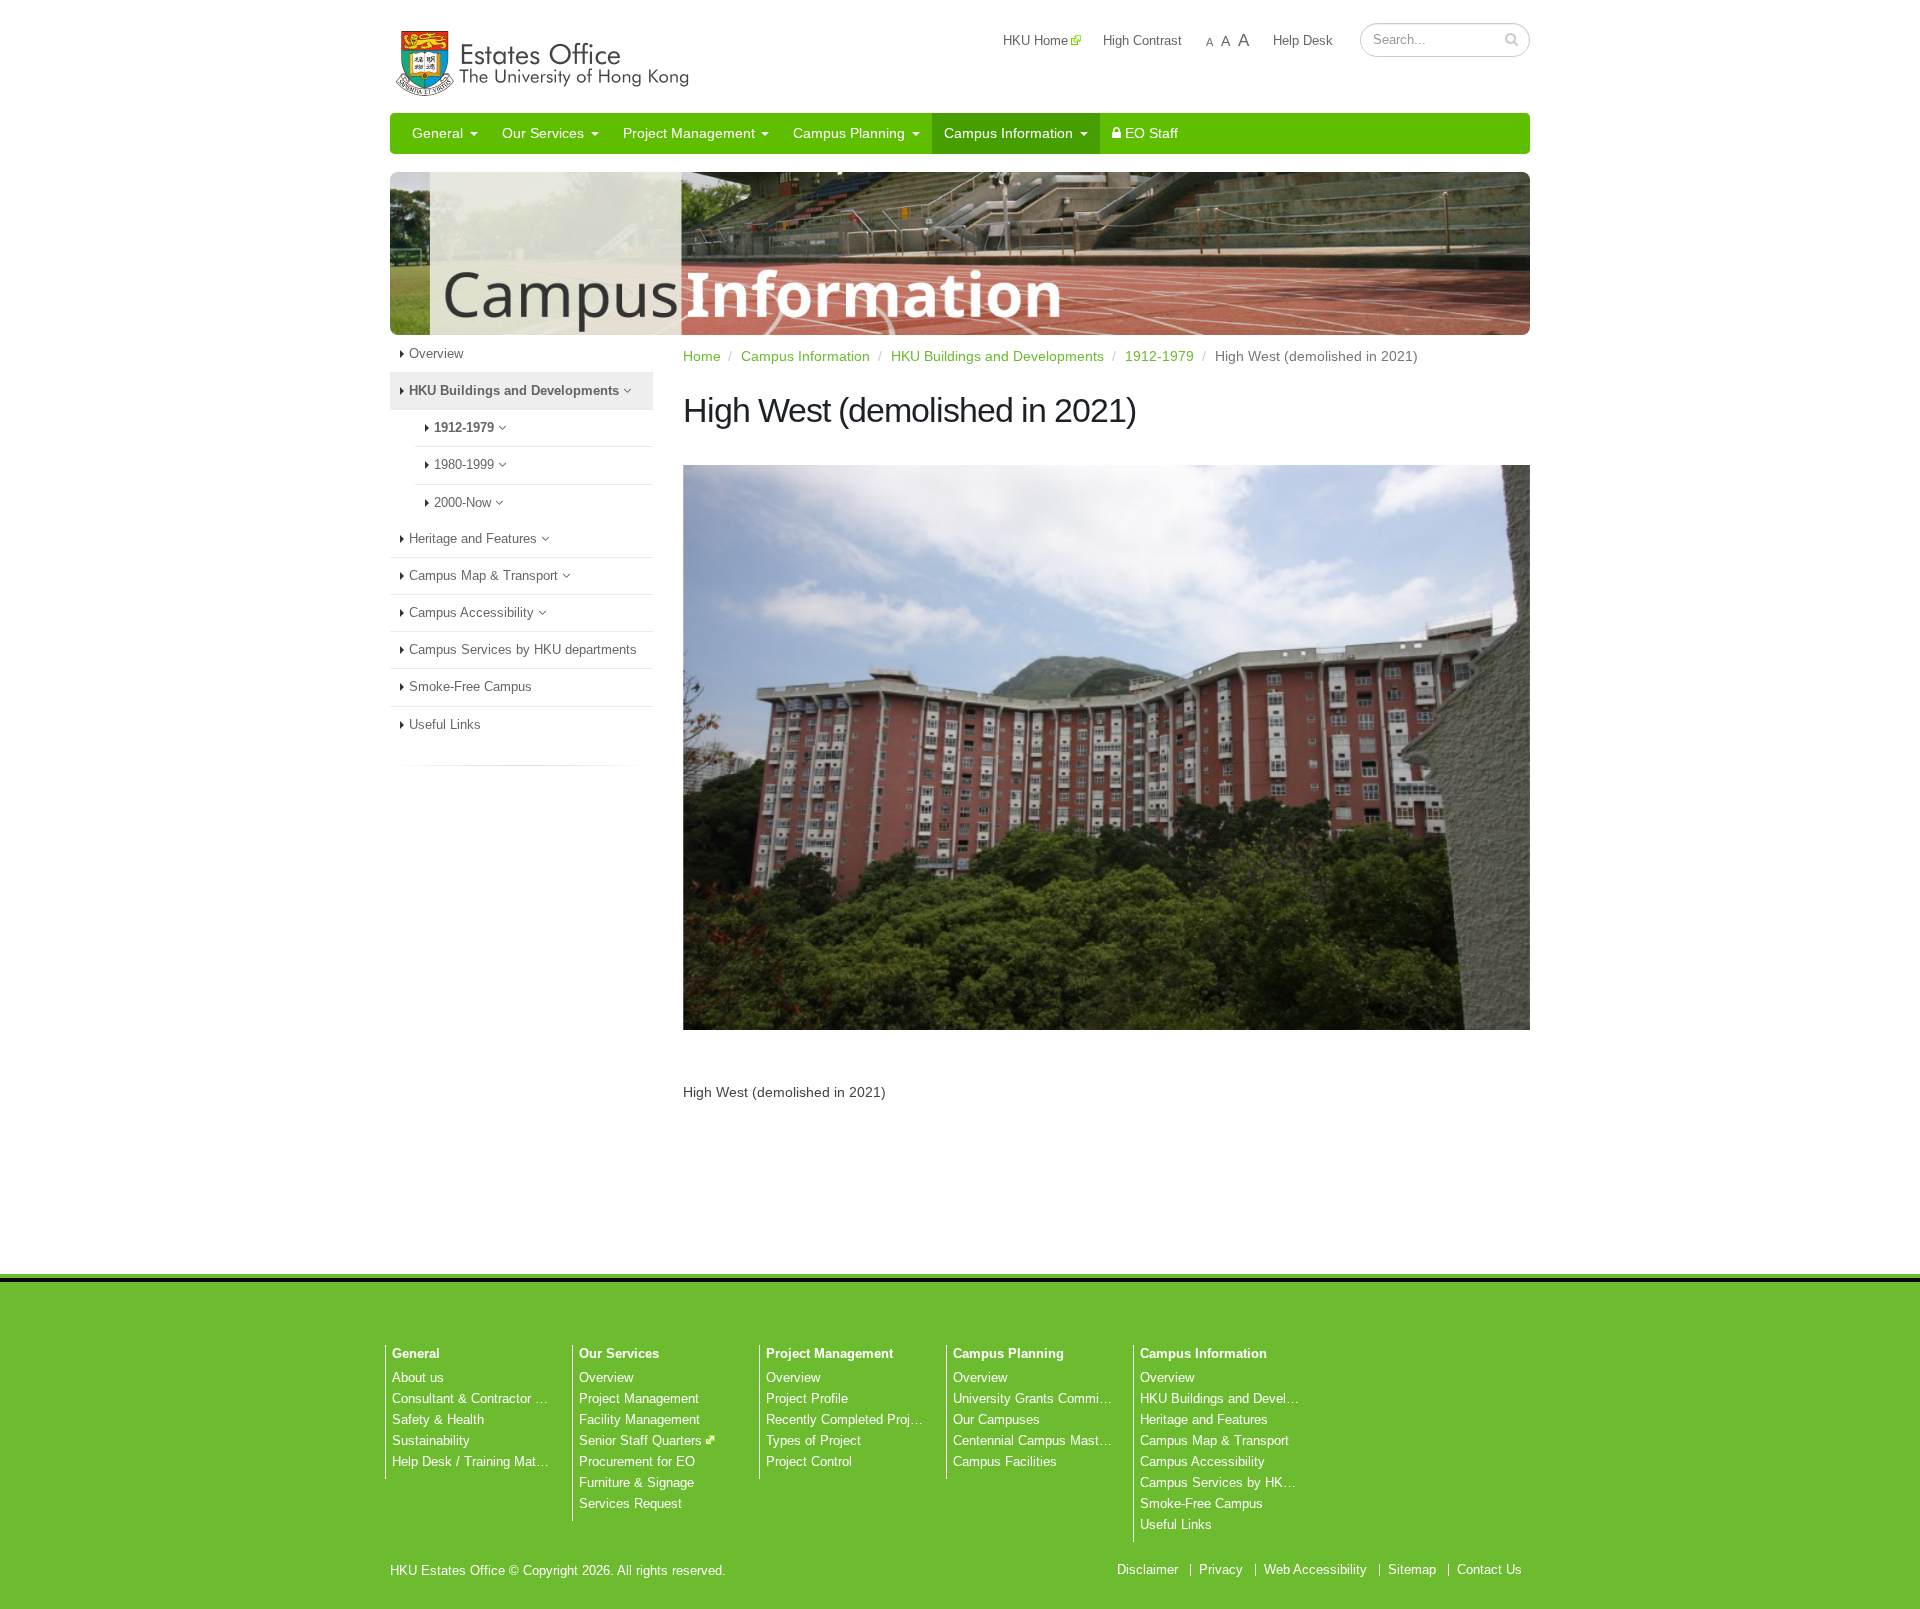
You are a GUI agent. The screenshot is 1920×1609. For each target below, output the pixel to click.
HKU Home (1035, 41)
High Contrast (1142, 41)
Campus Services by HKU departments (523, 650)
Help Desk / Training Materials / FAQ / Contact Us (537, 1462)
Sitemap (1412, 1570)
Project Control (809, 1462)
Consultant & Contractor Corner (482, 1399)
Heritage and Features (475, 539)
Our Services (543, 133)
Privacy (1221, 1570)
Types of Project (813, 1441)
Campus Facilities (1005, 1462)
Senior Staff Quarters (640, 1441)
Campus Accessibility (473, 613)
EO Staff (1149, 133)
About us (418, 1378)
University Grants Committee (1037, 1399)
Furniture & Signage (636, 1483)
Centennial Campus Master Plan (1046, 1441)
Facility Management (639, 1420)
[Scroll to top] (1885, 1585)
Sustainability (431, 1441)
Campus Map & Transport (485, 576)
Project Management (689, 133)
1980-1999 (466, 465)
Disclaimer (1147, 1570)
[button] (1511, 39)
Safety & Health (438, 1420)
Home (702, 356)
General (437, 133)
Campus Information (1008, 133)
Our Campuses (996, 1420)
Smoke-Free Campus (470, 687)
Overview (436, 354)
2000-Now (464, 503)
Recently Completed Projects (850, 1420)
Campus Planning (849, 133)
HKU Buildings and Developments (516, 391)
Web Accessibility (1315, 1570)
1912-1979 (466, 428)
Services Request (630, 1504)
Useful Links (445, 725)
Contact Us (1489, 1570)
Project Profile (807, 1399)
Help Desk (1303, 41)
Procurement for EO (637, 1462)
